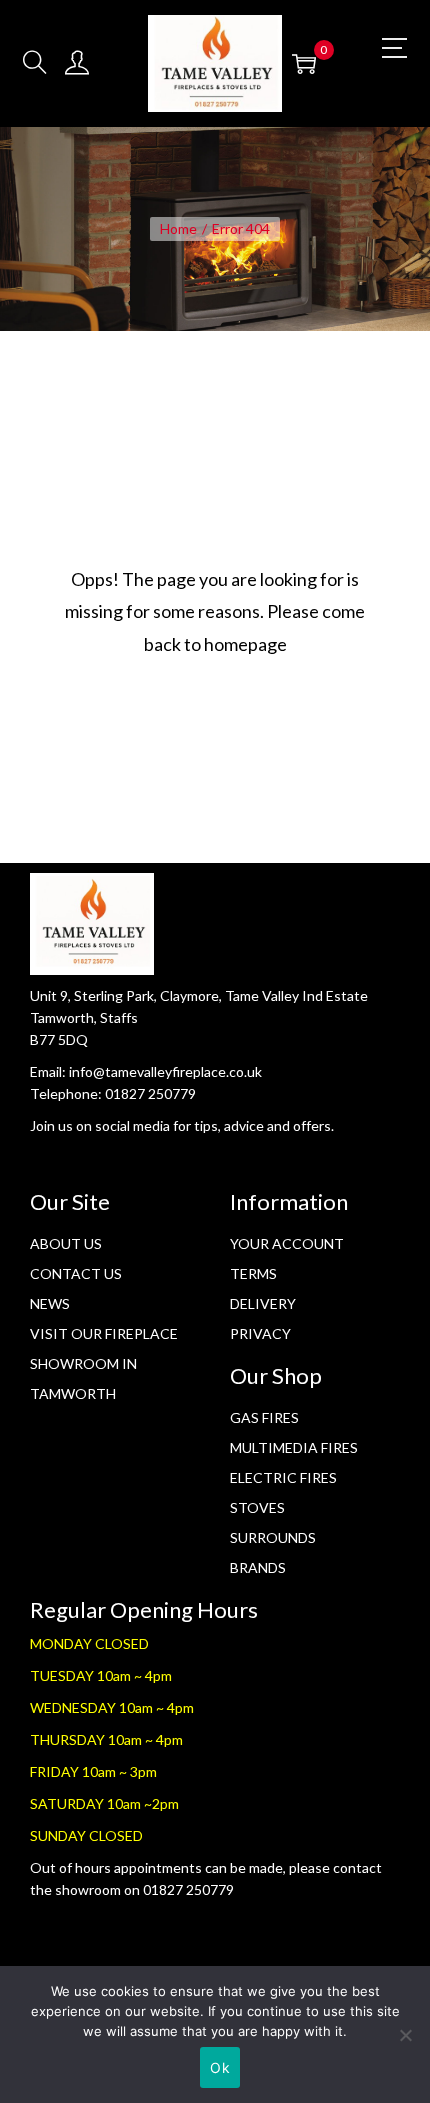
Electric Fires (283, 1477)
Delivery (263, 1303)
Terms (253, 1273)
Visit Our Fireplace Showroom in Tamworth (104, 1363)
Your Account (287, 1243)
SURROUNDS (273, 1537)
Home (178, 228)
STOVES (257, 1507)
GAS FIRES (264, 1417)
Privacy (260, 1333)
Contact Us (76, 1273)
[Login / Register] (77, 63)
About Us (66, 1243)
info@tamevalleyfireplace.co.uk (165, 1071)
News (50, 1303)
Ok (220, 2067)
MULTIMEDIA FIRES (294, 1447)
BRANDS (258, 1567)
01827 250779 (150, 1093)
